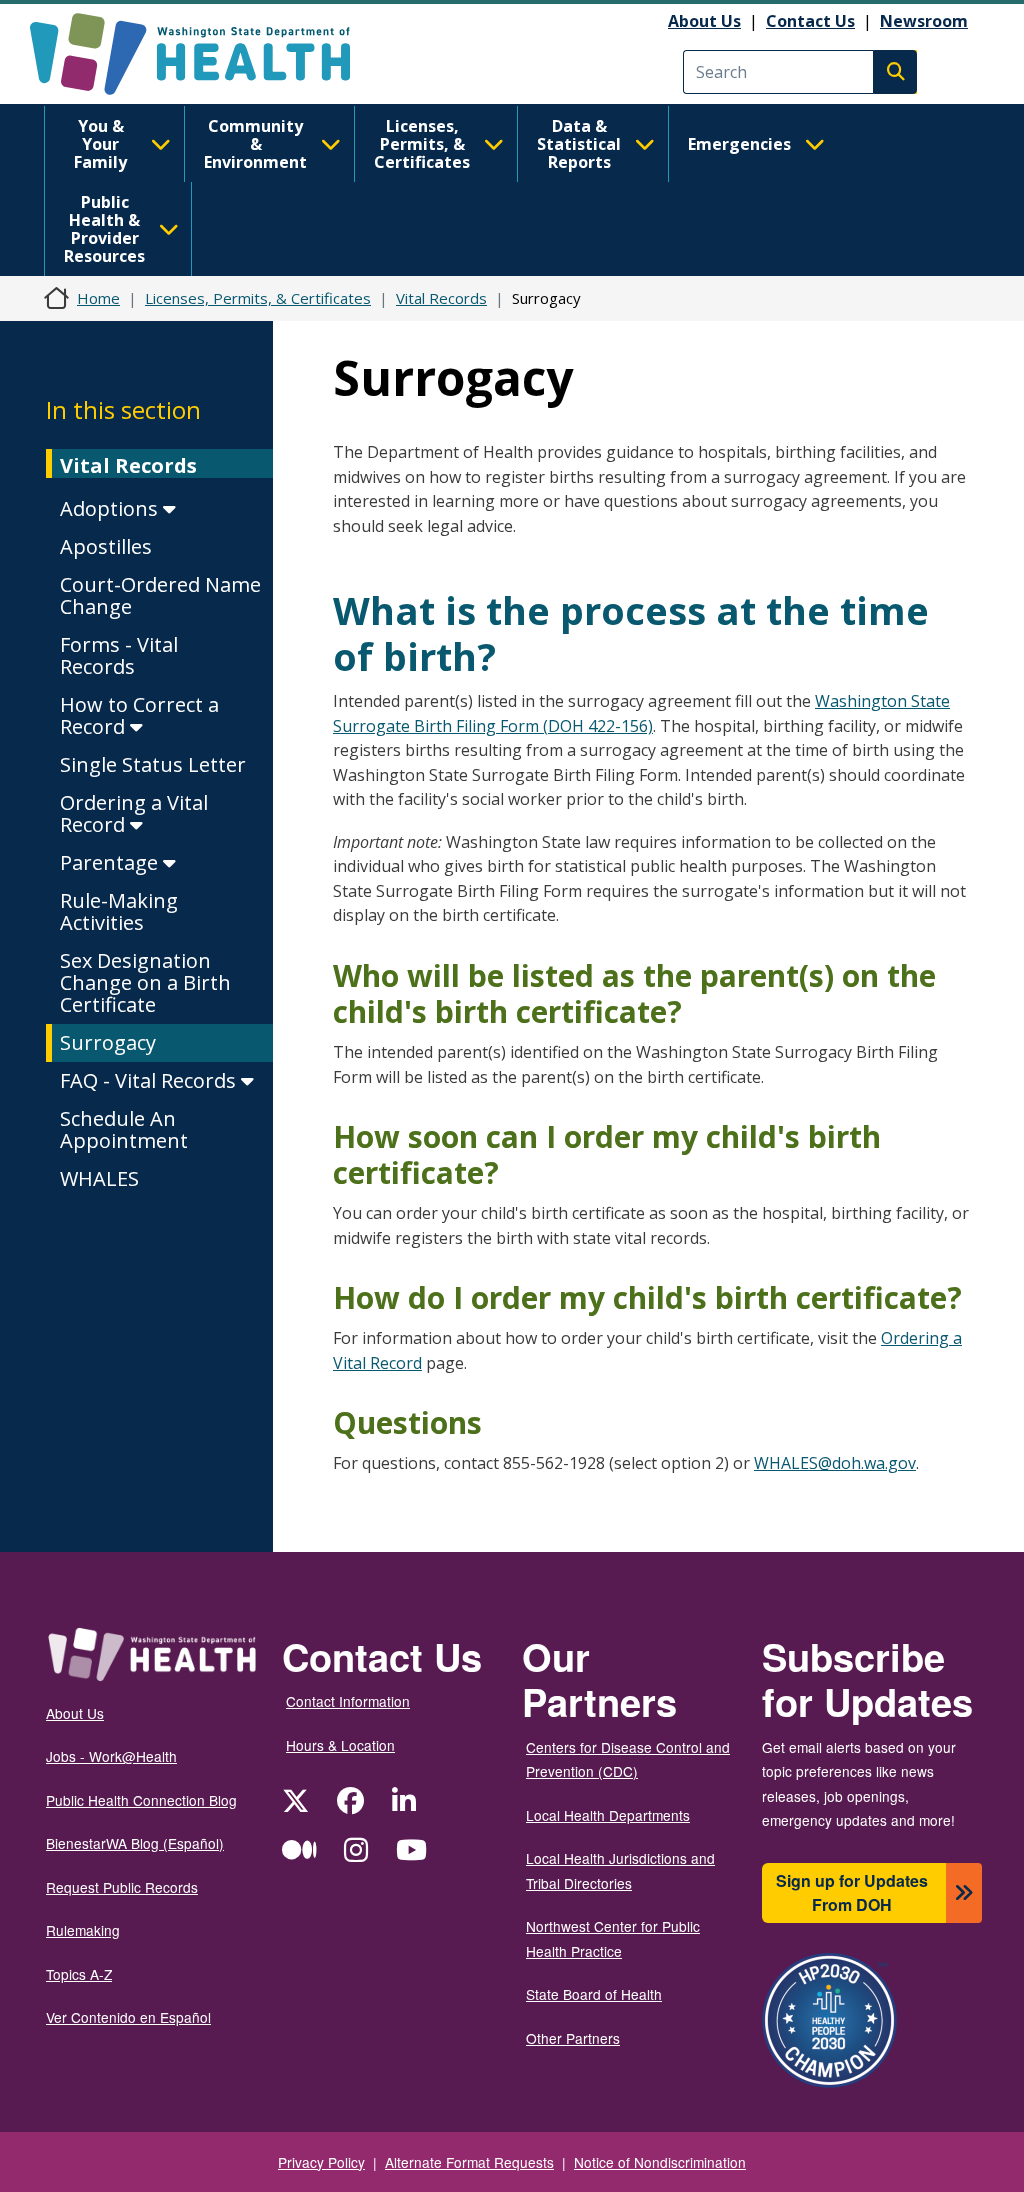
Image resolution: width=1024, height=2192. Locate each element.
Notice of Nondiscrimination (660, 2162)
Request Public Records (122, 1887)
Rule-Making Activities (119, 911)
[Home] (207, 54)
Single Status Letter (153, 764)
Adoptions (111, 508)
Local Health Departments (608, 1815)
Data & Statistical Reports (579, 144)
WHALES (99, 1178)
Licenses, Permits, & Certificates (422, 144)
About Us (704, 21)
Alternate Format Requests (469, 2162)
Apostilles (106, 546)
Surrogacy (108, 1042)
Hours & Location (340, 1745)
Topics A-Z (79, 1974)
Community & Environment (255, 144)
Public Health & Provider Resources (104, 229)
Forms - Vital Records (119, 655)
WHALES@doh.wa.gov (835, 1463)
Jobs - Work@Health (111, 1756)
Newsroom (924, 21)
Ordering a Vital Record (134, 813)
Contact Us (810, 21)
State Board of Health (594, 1994)
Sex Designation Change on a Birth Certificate (145, 982)
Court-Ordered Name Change (160, 595)
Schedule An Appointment (124, 1129)
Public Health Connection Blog (141, 1800)
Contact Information (348, 1701)
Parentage (111, 862)
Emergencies (739, 144)
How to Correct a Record (139, 715)
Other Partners (573, 2038)
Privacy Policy (321, 2162)
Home (98, 298)
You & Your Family (100, 144)
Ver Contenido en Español (128, 2017)
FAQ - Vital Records (150, 1080)
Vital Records (441, 298)
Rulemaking (83, 1930)
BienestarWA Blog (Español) (135, 1843)
